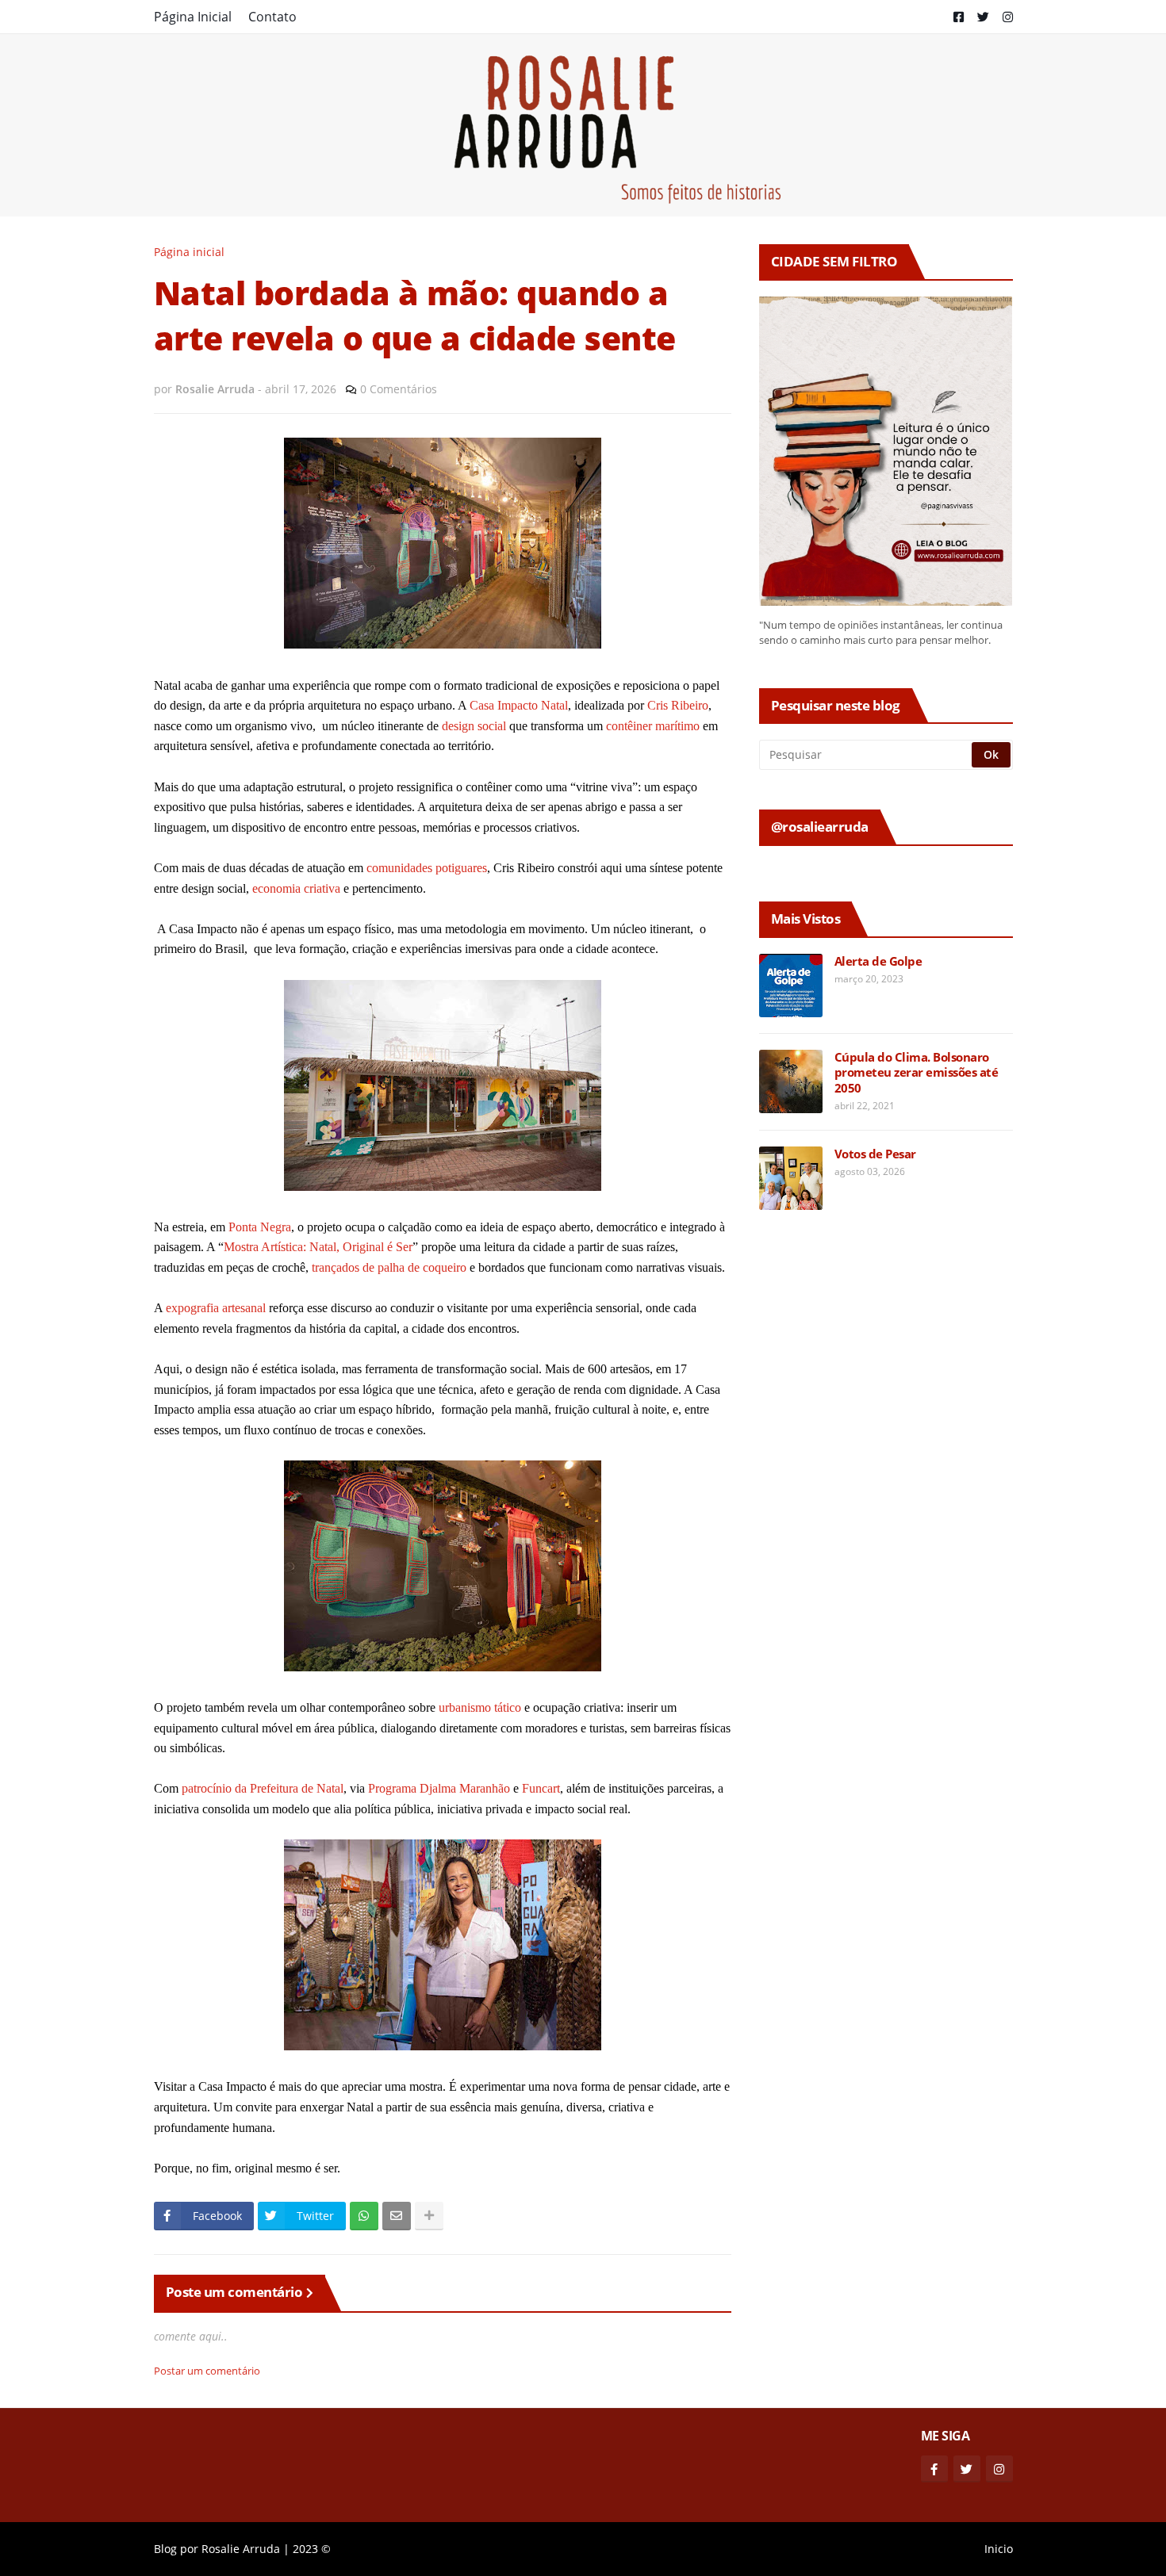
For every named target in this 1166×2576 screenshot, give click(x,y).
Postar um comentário (207, 2371)
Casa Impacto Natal (519, 705)
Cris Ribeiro (678, 705)
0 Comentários (399, 389)
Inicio (999, 2549)
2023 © (312, 2549)
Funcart (541, 1788)
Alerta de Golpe (878, 961)
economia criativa (296, 888)
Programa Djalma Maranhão (439, 1788)
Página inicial (189, 252)
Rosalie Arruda (241, 2549)
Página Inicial (193, 17)
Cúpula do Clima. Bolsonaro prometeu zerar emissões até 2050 (917, 1073)
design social (474, 726)
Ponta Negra (260, 1227)
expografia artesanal (216, 1308)
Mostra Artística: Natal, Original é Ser (318, 1247)
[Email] (397, 2216)
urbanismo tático (480, 1707)
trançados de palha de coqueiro (389, 1267)
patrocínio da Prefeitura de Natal (263, 1788)
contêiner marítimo (653, 726)
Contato (272, 17)
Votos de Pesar (875, 1154)
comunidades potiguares (427, 868)
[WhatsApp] (364, 2216)
